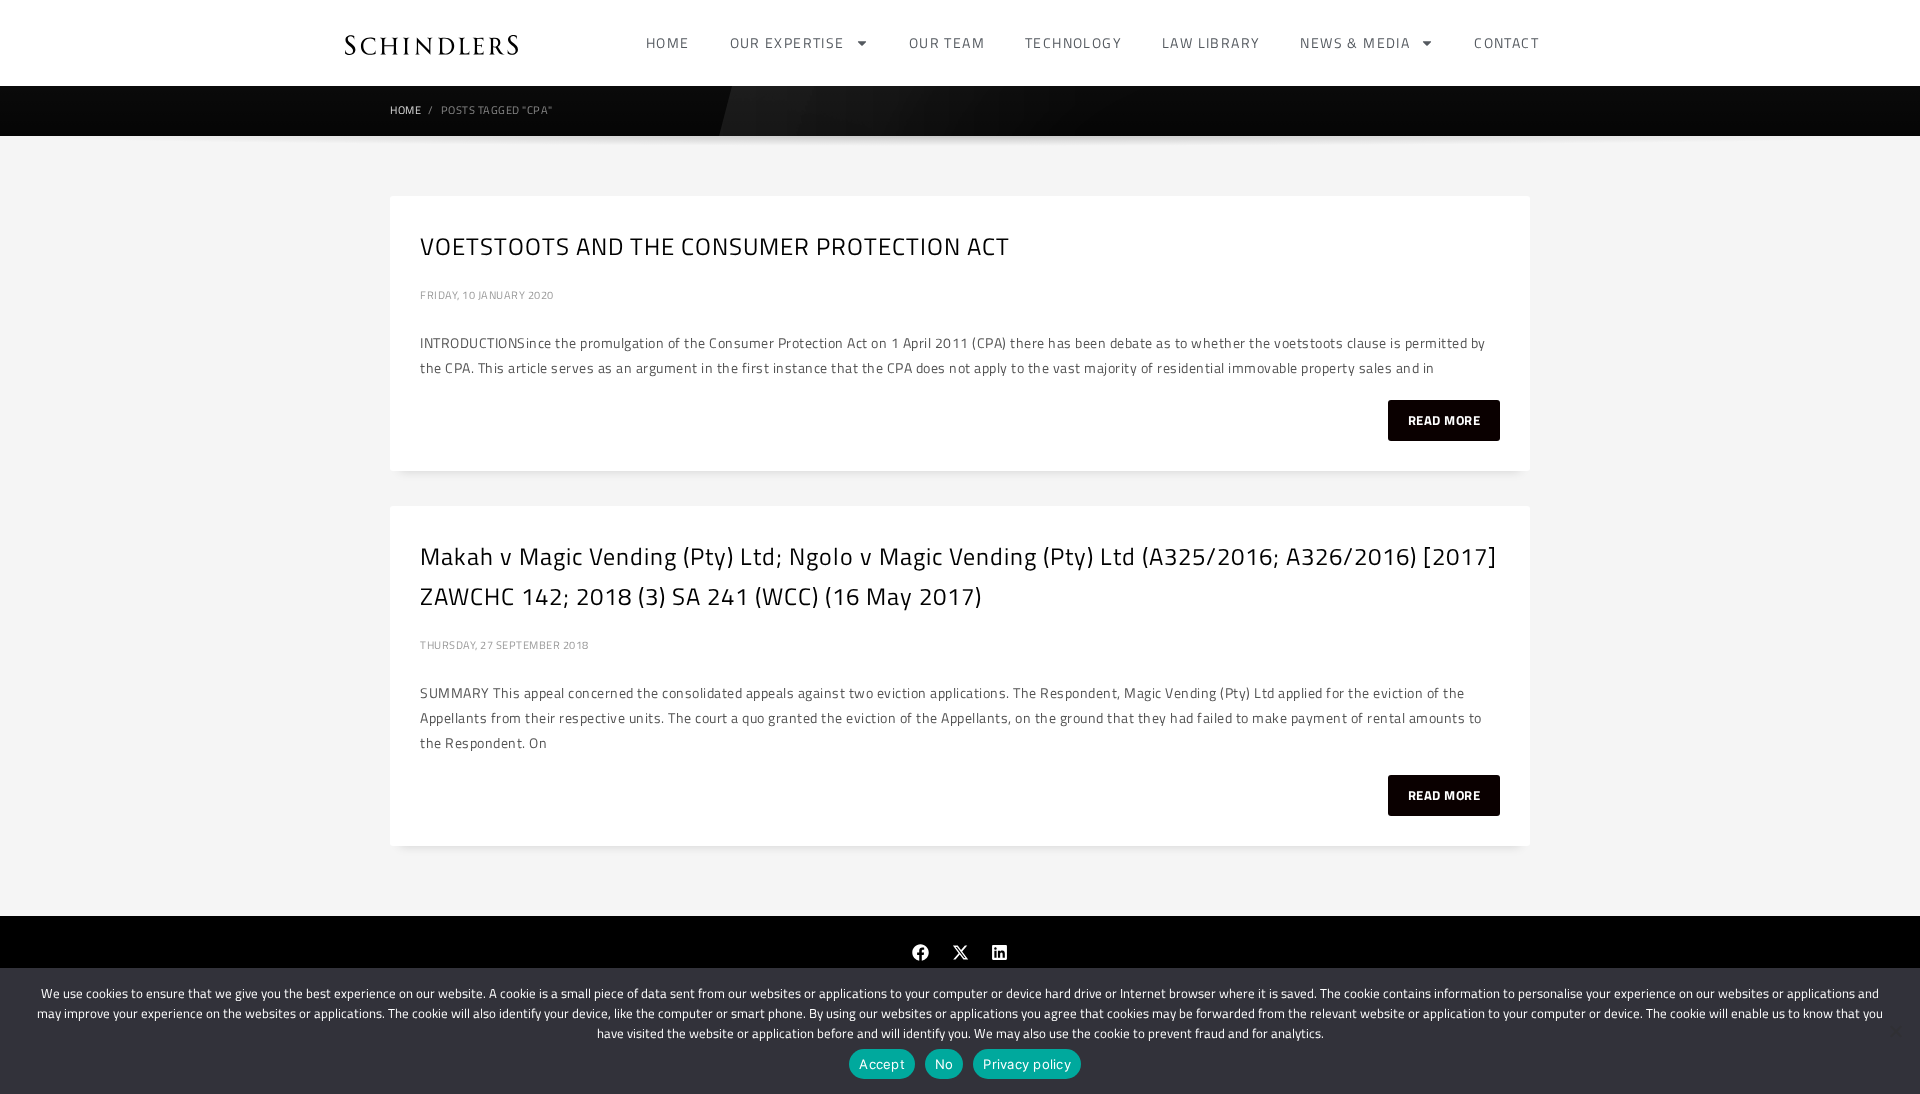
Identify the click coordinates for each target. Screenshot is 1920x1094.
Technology (1073, 42)
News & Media (1355, 42)
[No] (1895, 1031)
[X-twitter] (960, 953)
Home (668, 42)
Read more (1444, 420)
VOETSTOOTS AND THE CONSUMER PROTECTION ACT (715, 246)
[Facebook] (921, 953)
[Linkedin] (1000, 953)
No (944, 1064)
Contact (1506, 42)
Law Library (1211, 42)
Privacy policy (1027, 1064)
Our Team (947, 42)
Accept (882, 1064)
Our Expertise (787, 42)
